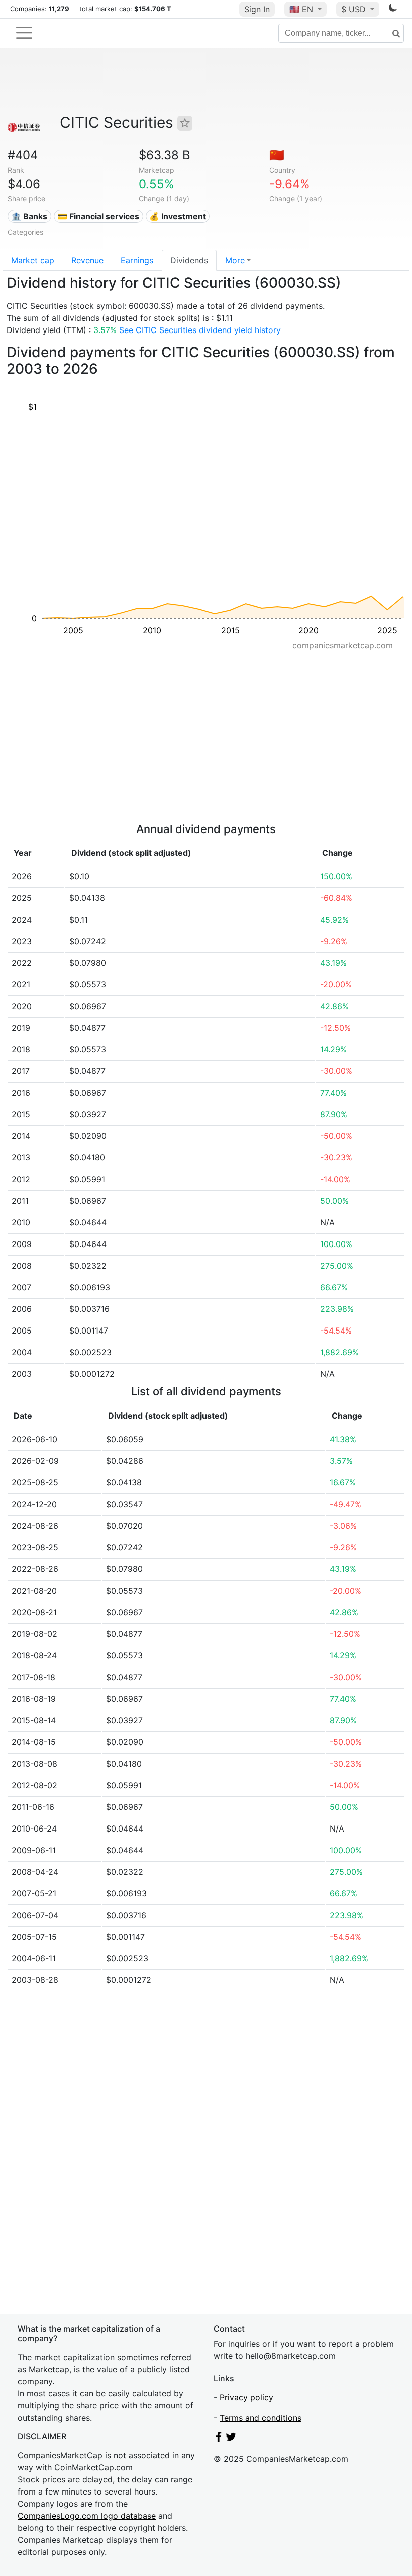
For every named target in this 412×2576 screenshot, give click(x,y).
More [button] (235, 260)
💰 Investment (178, 216)
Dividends (189, 260)
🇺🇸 (301, 9)
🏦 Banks (29, 216)
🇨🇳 (277, 155)
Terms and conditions (261, 2418)
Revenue (87, 260)
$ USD (355, 9)
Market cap (33, 260)
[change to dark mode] (393, 10)
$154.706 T (153, 9)
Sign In (257, 9)
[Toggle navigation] (24, 33)
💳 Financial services (98, 216)
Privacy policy (246, 2397)
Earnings (137, 260)
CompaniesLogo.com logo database (87, 2516)
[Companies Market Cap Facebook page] (219, 2439)
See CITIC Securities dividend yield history (200, 330)
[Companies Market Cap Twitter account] (231, 2439)
